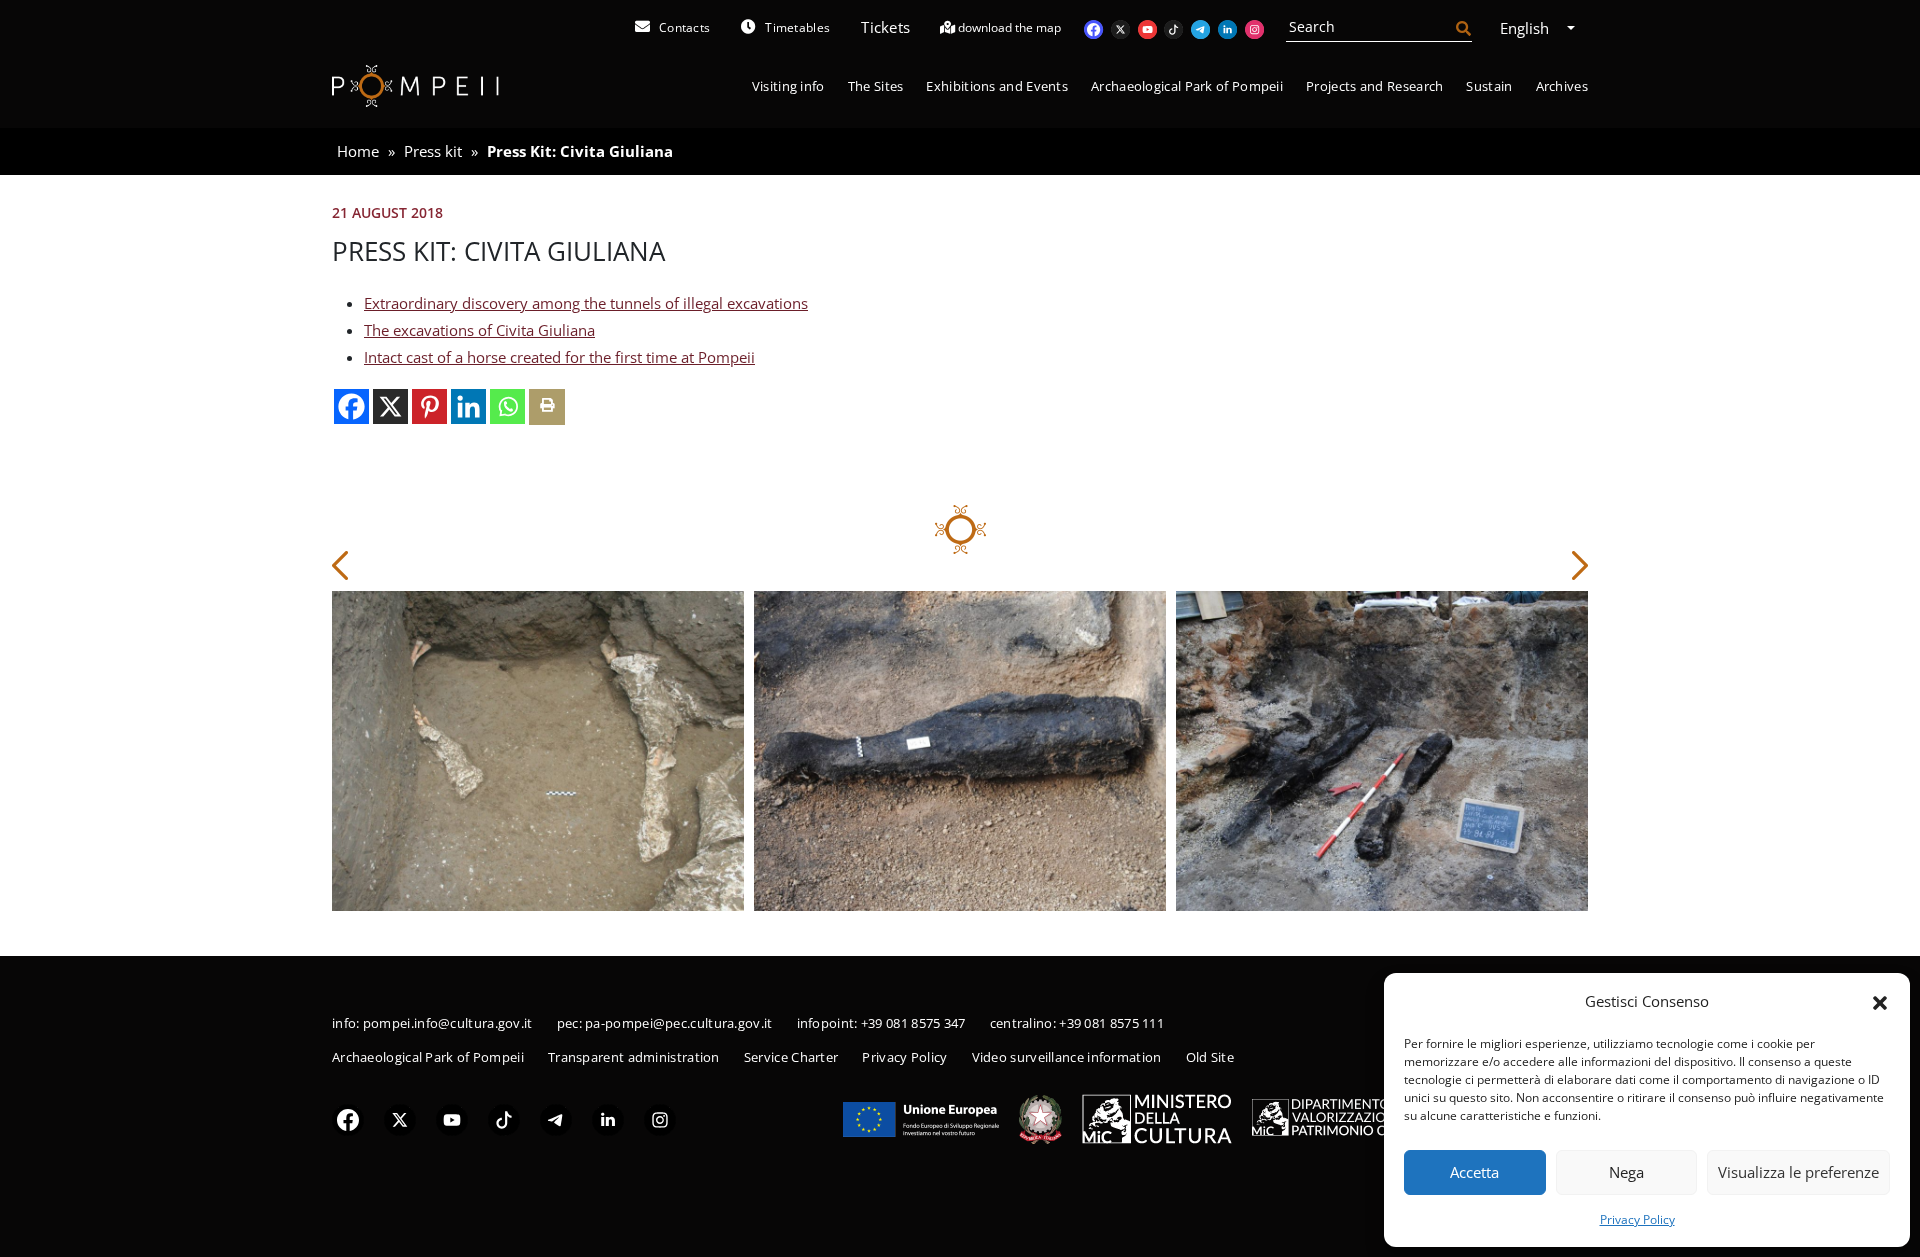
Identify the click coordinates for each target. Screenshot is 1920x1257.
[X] (390, 406)
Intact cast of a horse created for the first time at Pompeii (559, 357)
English (1526, 28)
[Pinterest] (429, 406)
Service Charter (791, 1057)
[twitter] (400, 1118)
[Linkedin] (468, 406)
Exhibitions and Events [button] (997, 86)
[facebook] (348, 1118)
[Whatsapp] (507, 406)
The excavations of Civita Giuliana (479, 330)
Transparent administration (634, 1057)
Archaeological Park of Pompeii (428, 1057)
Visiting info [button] (788, 86)
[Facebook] (351, 406)
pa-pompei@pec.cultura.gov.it (678, 1023)
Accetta (1474, 1172)
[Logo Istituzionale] (921, 1117)
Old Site (1210, 1057)
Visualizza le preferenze (1798, 1172)
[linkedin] (608, 1118)
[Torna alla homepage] (415, 86)
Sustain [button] (1489, 86)
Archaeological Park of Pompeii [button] (1187, 86)
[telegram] (556, 1118)
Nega (1626, 1172)
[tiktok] (504, 1118)
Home (358, 151)
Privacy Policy (1637, 1219)
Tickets (885, 27)
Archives (1562, 86)
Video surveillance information (1067, 1057)
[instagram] (660, 1118)
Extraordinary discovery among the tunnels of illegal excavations (586, 303)
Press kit (433, 151)
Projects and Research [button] (1374, 86)
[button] (1880, 1001)
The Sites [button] (876, 86)
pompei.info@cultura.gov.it (448, 1023)
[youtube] (452, 1118)
